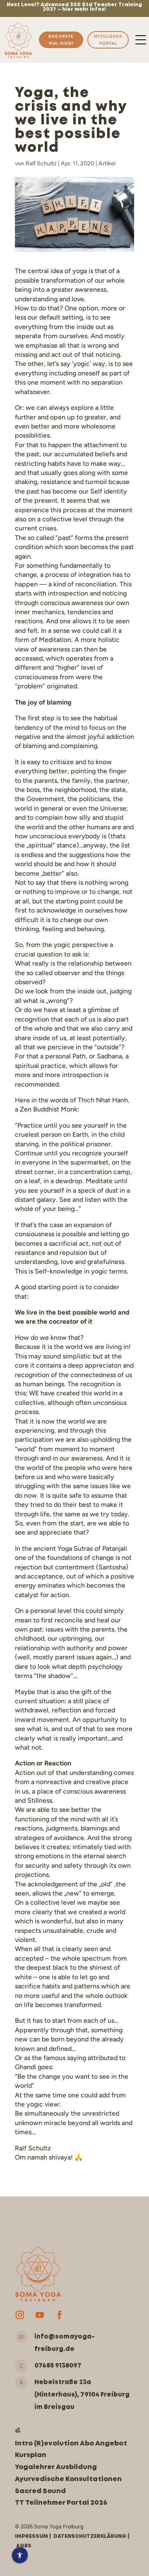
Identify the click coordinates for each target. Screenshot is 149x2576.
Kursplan (31, 2455)
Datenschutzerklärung (90, 2536)
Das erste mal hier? (61, 40)
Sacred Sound (40, 2491)
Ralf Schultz (41, 163)
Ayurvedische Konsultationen (68, 2479)
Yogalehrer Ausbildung (56, 2467)
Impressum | (34, 2536)
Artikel (107, 163)
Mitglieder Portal (108, 40)
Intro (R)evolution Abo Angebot (71, 2444)
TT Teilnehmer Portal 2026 (61, 2503)
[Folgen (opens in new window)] (20, 2315)
